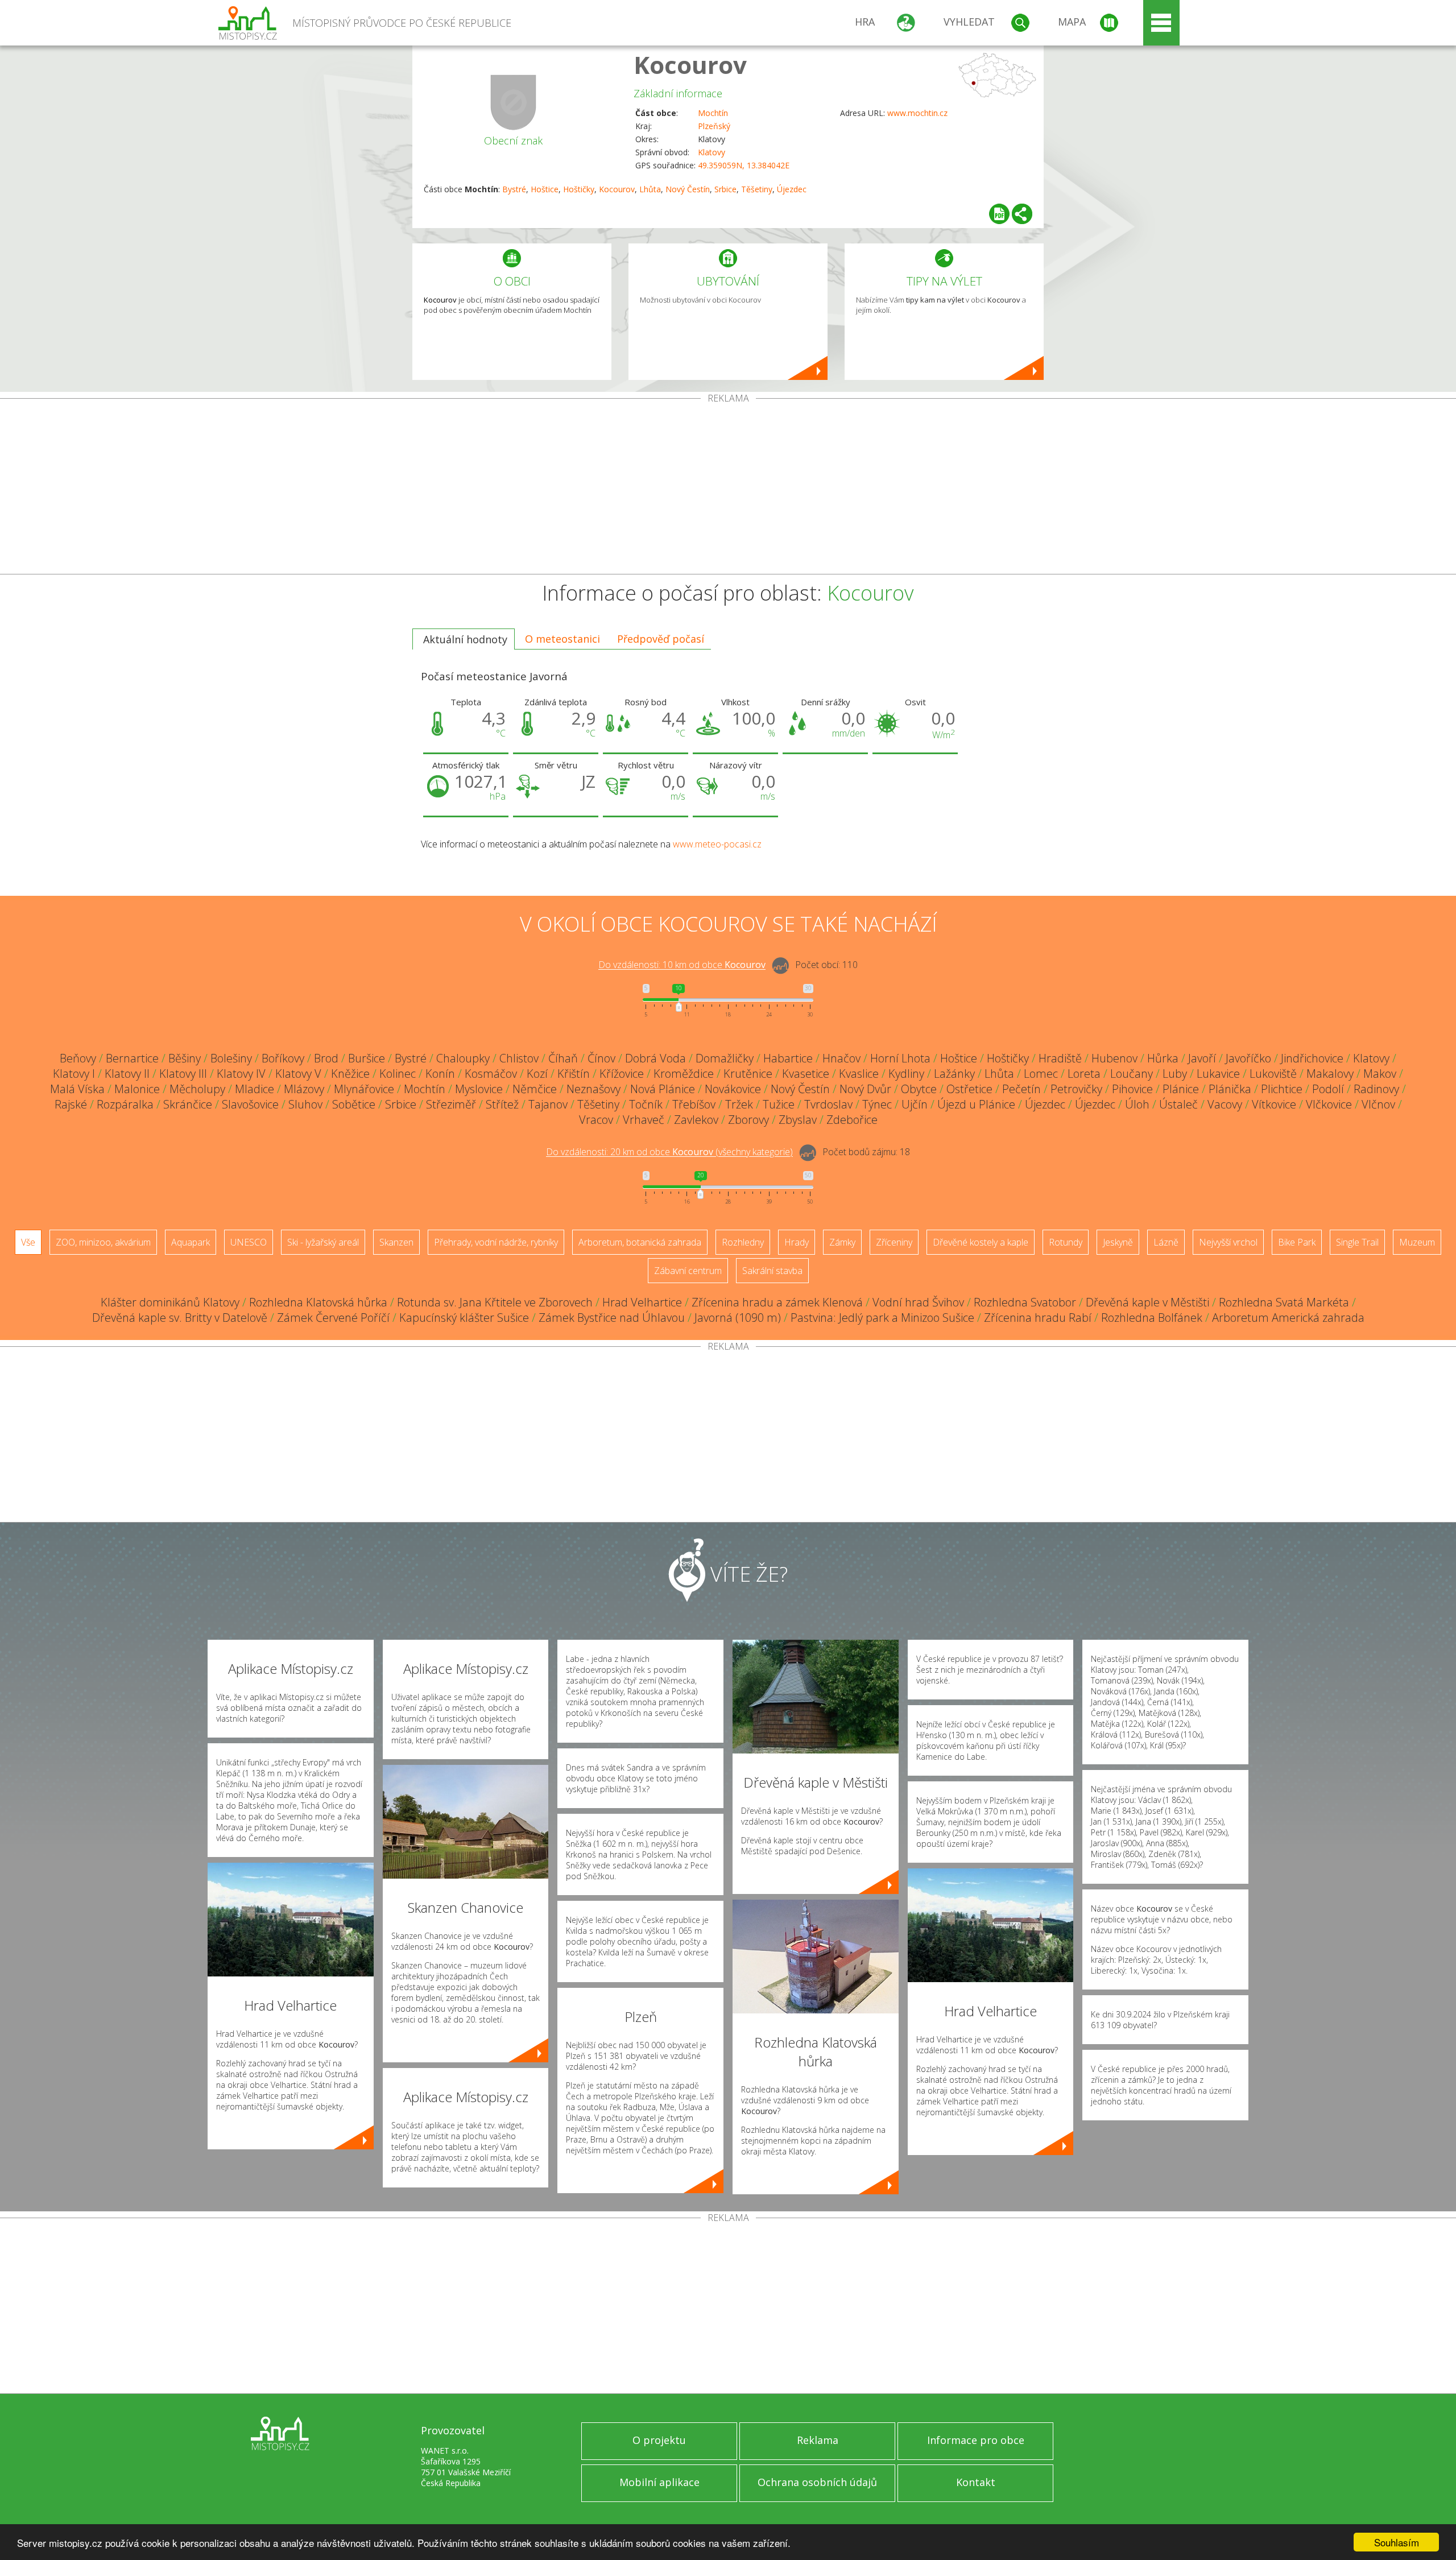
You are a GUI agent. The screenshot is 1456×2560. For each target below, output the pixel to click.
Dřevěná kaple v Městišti (1147, 1302)
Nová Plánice (663, 1089)
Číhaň (563, 1058)
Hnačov (841, 1058)
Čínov (601, 1058)
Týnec (877, 1104)
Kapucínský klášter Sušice (464, 1318)
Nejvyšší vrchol (1228, 1242)
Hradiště (1060, 1058)
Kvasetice (806, 1074)
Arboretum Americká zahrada (1288, 1318)
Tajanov (548, 1104)
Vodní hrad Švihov (918, 1302)
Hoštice (545, 189)
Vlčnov (1378, 1104)
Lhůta (650, 189)
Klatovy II (127, 1074)
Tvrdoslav (828, 1104)
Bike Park (1297, 1242)
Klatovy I (74, 1074)
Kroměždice (684, 1074)
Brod (326, 1058)
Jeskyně (1118, 1242)
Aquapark (191, 1242)
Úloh (1137, 1104)
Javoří (1202, 1058)
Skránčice (188, 1104)
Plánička (1230, 1089)
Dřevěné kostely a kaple (981, 1242)
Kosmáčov (491, 1074)
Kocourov (690, 65)
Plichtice (1282, 1089)
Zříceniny (894, 1242)
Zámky (842, 1242)
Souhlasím (1397, 2542)
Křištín (574, 1074)
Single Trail (1357, 1242)
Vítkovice (1274, 1104)
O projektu (659, 2440)
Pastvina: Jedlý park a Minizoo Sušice (882, 1318)
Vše (28, 1242)
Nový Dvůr (865, 1089)
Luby (1175, 1074)
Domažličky (725, 1058)
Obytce (919, 1089)
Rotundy (1066, 1242)
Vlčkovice (1329, 1104)
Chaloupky (463, 1058)
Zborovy (748, 1120)
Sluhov (305, 1104)
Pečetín (1021, 1089)
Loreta (1084, 1074)
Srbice (725, 189)
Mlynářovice (364, 1089)
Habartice (788, 1058)
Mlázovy (304, 1089)
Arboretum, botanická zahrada (640, 1242)
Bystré (514, 189)
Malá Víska (77, 1089)
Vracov (596, 1120)
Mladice (255, 1089)
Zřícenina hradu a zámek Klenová (777, 1302)
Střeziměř (451, 1104)
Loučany (1132, 1074)
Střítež (502, 1104)
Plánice (1181, 1089)
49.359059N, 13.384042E (744, 165)
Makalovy (1330, 1074)
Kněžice (350, 1074)
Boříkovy (283, 1058)
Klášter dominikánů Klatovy (170, 1302)
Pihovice (1132, 1089)
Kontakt (976, 2482)
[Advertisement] (728, 489)
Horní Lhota (900, 1058)
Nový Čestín (688, 189)
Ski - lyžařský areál (323, 1242)
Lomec (1041, 1074)
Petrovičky (1076, 1089)
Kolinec (398, 1074)
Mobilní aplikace (659, 2482)
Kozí (537, 1074)
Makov (1380, 1074)
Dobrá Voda (655, 1058)
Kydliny (906, 1074)
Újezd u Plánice (976, 1104)
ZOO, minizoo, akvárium (103, 1242)
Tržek (739, 1104)
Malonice (137, 1089)
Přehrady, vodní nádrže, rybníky (496, 1242)
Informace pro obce (976, 2440)
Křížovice (622, 1074)
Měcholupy (197, 1089)
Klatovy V (298, 1074)
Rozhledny (743, 1242)
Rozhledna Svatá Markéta (1284, 1302)
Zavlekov (696, 1120)
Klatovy (712, 152)
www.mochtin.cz (917, 113)
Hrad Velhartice (642, 1302)
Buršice (367, 1058)
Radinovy (1376, 1089)
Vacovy (1225, 1104)
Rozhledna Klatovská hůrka (318, 1302)
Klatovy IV (241, 1074)
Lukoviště (1273, 1074)
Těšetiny (757, 189)
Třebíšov (694, 1104)
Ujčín (915, 1104)
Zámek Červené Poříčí (333, 1318)
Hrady (797, 1242)
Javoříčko (1248, 1058)
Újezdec (792, 189)
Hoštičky (579, 189)
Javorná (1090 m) (738, 1318)
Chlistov (519, 1058)
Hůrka (1163, 1058)
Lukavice (1218, 1074)
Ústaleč (1178, 1104)
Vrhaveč (644, 1120)
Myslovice (479, 1089)
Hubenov (1114, 1058)
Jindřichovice (1312, 1058)
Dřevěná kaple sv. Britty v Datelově (180, 1318)
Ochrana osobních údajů (817, 2482)
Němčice (535, 1089)
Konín (440, 1074)
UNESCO (249, 1242)
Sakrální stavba (772, 1271)
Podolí (1328, 1089)
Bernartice (132, 1058)
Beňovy (78, 1058)
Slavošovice (250, 1104)
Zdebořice (852, 1120)
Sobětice (354, 1104)
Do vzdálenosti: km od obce (682, 965)
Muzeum (1417, 1242)
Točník (646, 1104)
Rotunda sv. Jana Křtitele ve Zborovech (495, 1302)
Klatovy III (183, 1074)
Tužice (779, 1104)
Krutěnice (748, 1074)
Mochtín (713, 113)
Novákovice (733, 1089)
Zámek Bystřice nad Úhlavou (612, 1318)
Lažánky (954, 1074)
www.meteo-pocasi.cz (717, 844)
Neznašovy (593, 1089)
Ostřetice (969, 1089)
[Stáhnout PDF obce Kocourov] (999, 214)
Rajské (71, 1104)
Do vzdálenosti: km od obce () (669, 1152)
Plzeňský (714, 126)
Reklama (818, 2440)
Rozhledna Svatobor (1025, 1302)
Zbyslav (798, 1120)
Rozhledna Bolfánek (1152, 1318)
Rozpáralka (125, 1104)
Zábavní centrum (688, 1271)
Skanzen (396, 1242)
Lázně (1166, 1242)
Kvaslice (859, 1074)
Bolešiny (231, 1058)
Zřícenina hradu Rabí (1038, 1318)
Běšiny (185, 1058)
